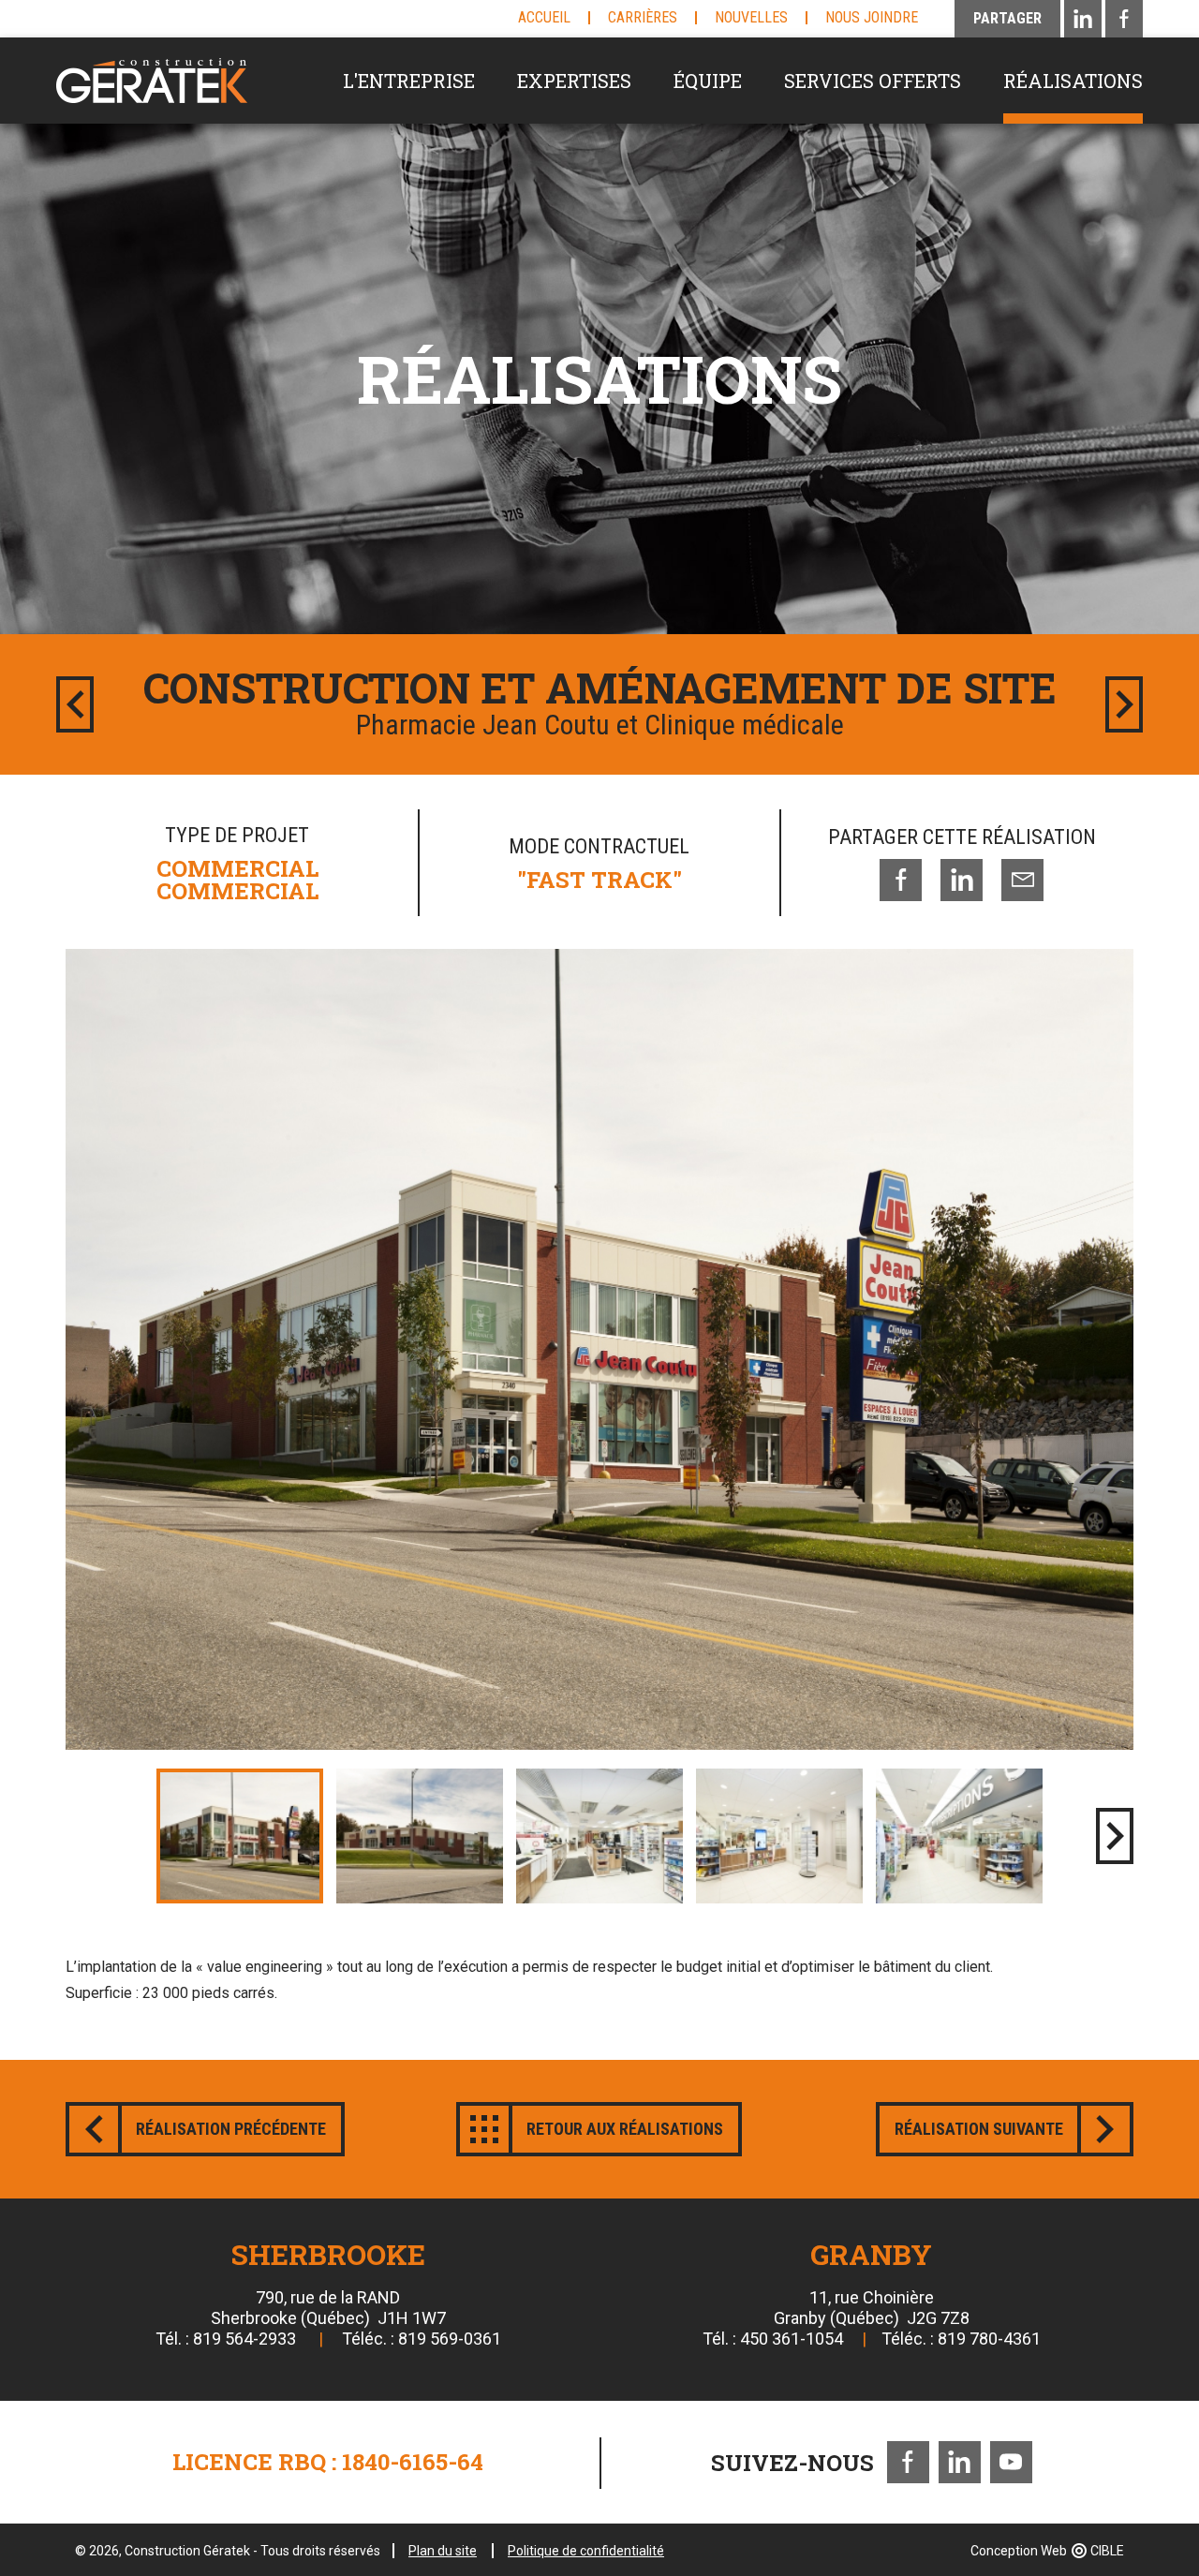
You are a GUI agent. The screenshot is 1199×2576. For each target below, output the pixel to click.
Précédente (75, 704)
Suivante (1124, 704)
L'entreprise (409, 81)
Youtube (1011, 2462)
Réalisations (1073, 81)
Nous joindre (872, 17)
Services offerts (873, 81)
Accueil (544, 17)
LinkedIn (960, 2462)
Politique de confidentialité (586, 2551)
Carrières (643, 17)
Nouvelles (751, 17)
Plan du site (443, 2551)
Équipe (708, 81)
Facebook (908, 2462)
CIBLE (1107, 2551)
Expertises (574, 81)
